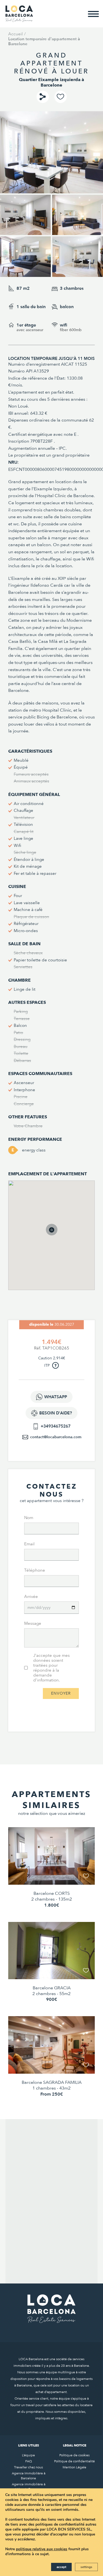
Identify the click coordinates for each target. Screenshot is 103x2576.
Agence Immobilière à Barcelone (29, 2476)
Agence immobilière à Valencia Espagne (29, 2487)
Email (29, 1544)
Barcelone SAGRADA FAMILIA (52, 2082)
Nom (29, 1518)
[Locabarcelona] (19, 19)
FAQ (29, 2461)
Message (33, 1623)
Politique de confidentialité (74, 2461)
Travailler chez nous (28, 2467)
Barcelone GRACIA (52, 1988)
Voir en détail (52, 1873)
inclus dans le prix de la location (40, 566)
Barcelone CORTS (52, 1893)
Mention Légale (74, 2467)
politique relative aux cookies (42, 2549)
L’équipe (28, 2455)
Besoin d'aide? (56, 1413)
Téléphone (35, 1570)
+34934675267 (56, 1426)
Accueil (16, 34)
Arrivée (31, 1597)
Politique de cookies (74, 2455)
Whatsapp (56, 1397)
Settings (86, 2567)
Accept (61, 2567)
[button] (57, 1235)
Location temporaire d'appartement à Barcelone (44, 41)
